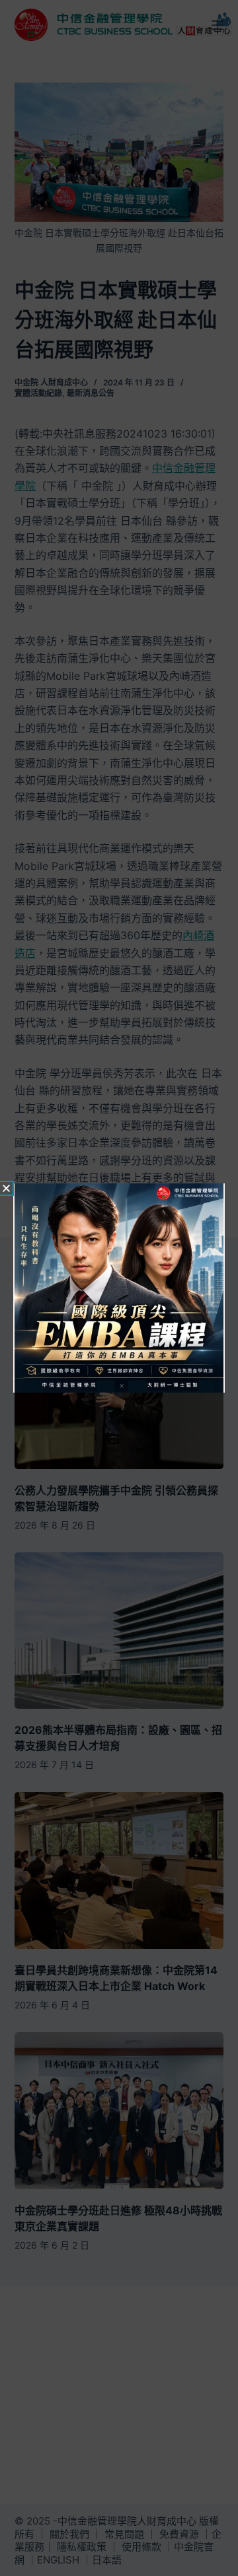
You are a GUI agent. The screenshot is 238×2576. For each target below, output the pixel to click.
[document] (119, 1288)
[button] (6, 1188)
